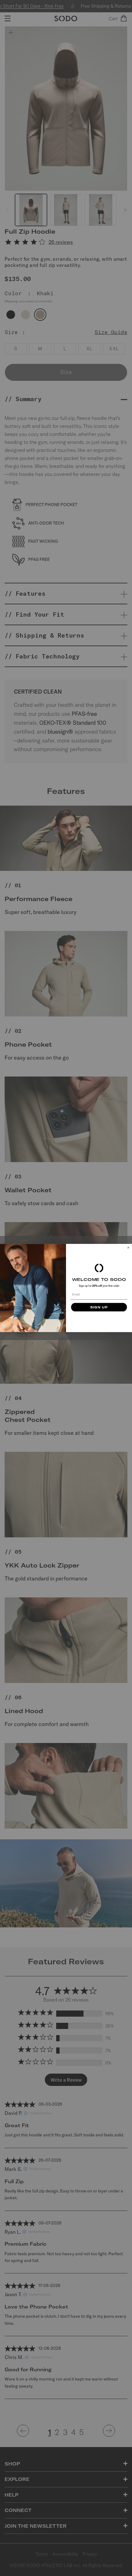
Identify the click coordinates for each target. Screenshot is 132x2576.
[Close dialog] (128, 1248)
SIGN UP (99, 1307)
